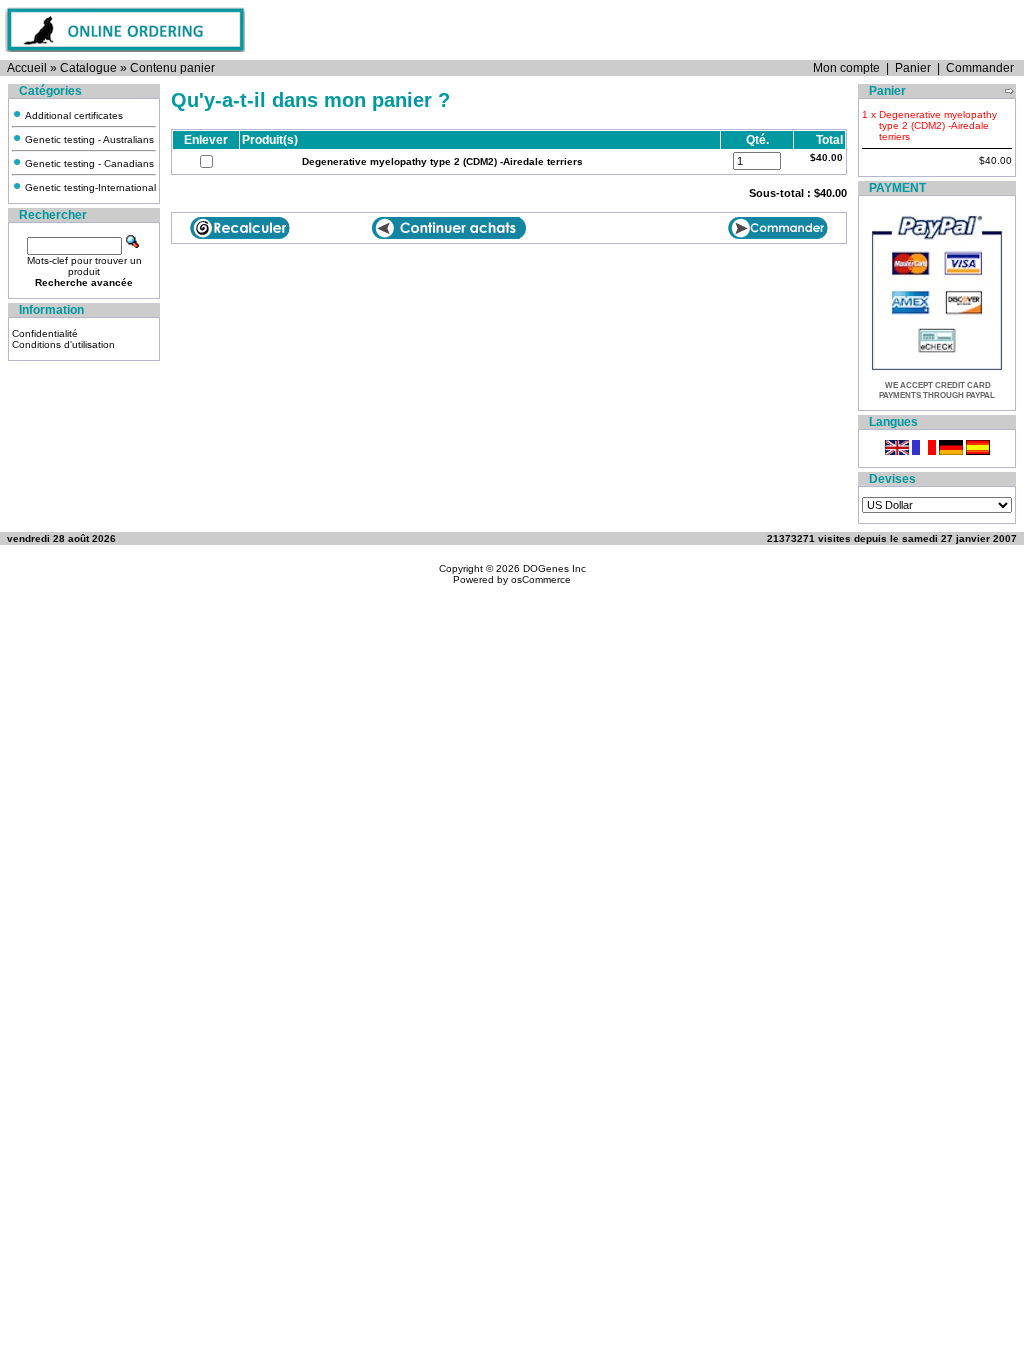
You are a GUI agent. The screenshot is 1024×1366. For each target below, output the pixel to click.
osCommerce (541, 579)
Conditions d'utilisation (63, 344)
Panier (913, 68)
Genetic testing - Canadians (88, 163)
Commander (980, 68)
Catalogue (88, 68)
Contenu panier (172, 68)
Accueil (27, 68)
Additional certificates (72, 115)
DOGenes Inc (554, 568)
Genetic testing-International (89, 187)
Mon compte (846, 68)
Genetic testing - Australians (88, 139)
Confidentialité (45, 333)
